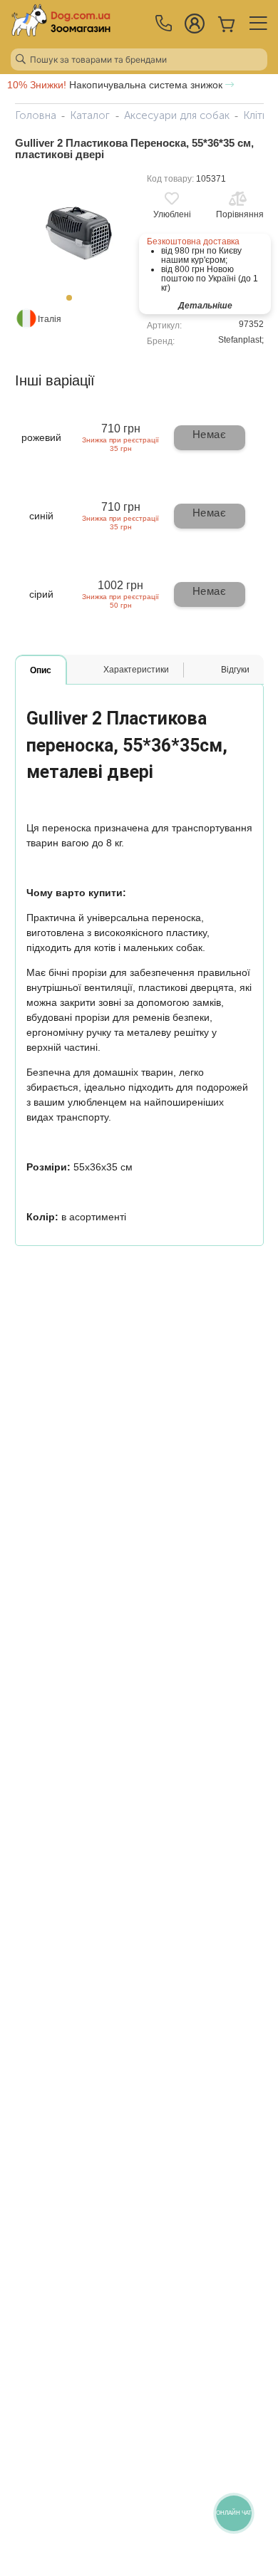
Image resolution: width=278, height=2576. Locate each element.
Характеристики (136, 670)
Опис (41, 670)
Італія (50, 319)
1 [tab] (73, 302)
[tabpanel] (73, 229)
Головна (36, 115)
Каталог (90, 115)
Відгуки (235, 670)
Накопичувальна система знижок (116, 85)
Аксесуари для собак (177, 115)
